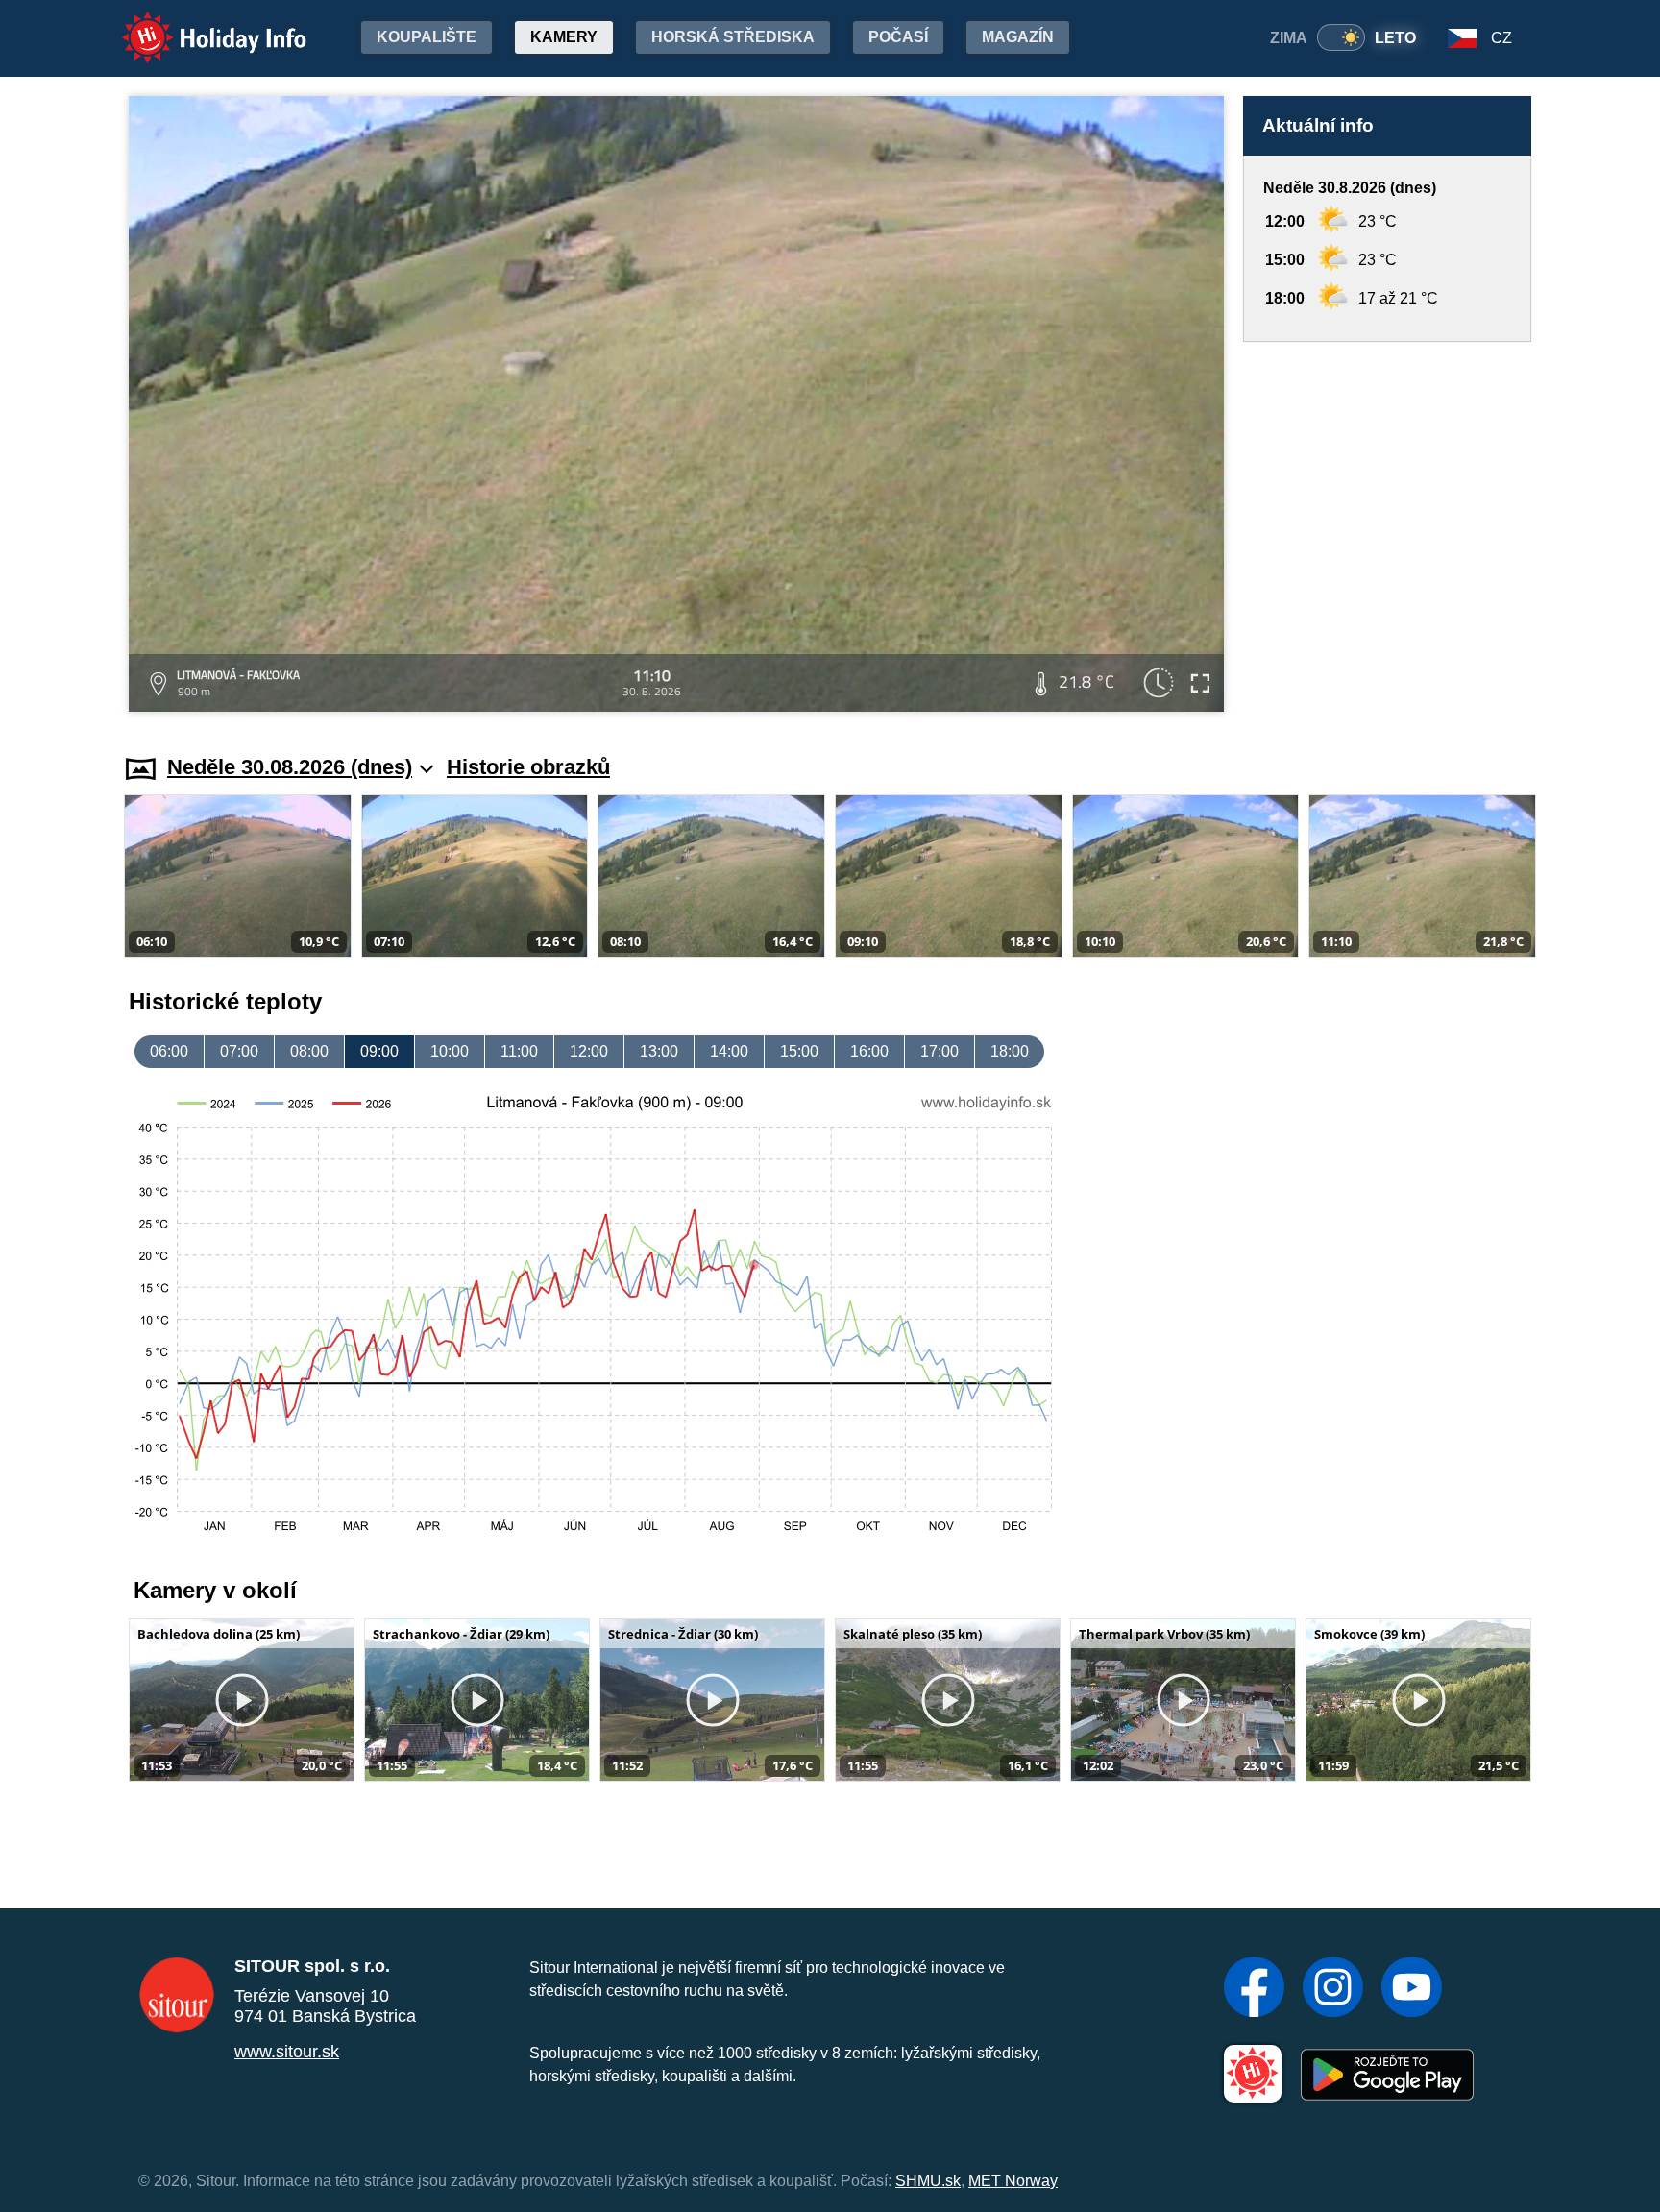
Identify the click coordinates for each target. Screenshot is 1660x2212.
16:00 (869, 1051)
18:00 (1010, 1051)
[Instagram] (1333, 1989)
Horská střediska (733, 37)
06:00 (169, 1051)
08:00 (309, 1051)
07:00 (239, 1051)
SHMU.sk (928, 2181)
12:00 (589, 1051)
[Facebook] (1254, 1989)
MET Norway (1013, 2181)
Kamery (564, 37)
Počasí (898, 37)
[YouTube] (1412, 1989)
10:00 (450, 1051)
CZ (1501, 38)
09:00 (379, 1051)
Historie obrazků (528, 767)
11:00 (519, 1051)
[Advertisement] (1387, 530)
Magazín (1018, 37)
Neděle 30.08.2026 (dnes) (290, 767)
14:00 (729, 1051)
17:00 (940, 1051)
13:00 (659, 1051)
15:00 (799, 1051)
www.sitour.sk (287, 2052)
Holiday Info (196, 24)
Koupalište (427, 37)
